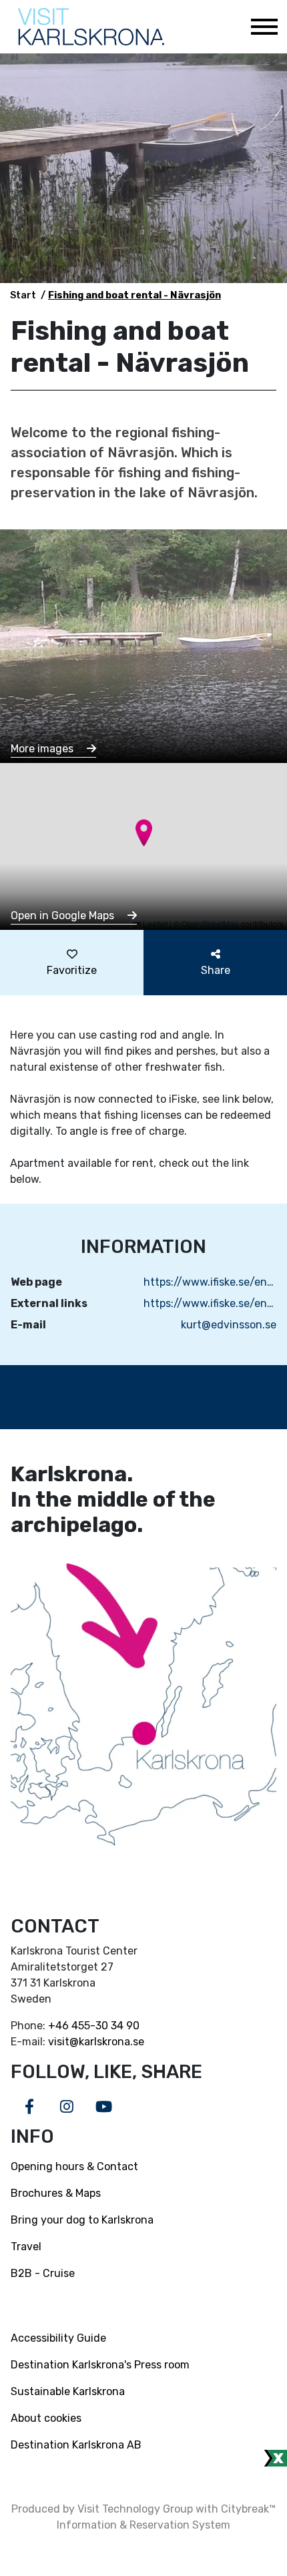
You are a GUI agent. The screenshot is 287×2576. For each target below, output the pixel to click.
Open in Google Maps (64, 916)
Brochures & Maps (56, 2193)
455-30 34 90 (105, 2026)
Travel (26, 2247)
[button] (144, 833)
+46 (60, 2026)
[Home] (91, 27)
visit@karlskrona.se (96, 2042)
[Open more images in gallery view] (143, 645)
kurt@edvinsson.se (229, 1325)
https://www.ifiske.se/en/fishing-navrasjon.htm (210, 1282)
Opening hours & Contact (74, 2166)
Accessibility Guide (58, 2338)
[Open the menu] (264, 27)
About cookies (46, 2418)
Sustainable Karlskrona (68, 2391)
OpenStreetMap (210, 924)
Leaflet (154, 924)
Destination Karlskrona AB (76, 2445)
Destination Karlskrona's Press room (100, 2365)
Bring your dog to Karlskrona (82, 2220)
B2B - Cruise (43, 2273)
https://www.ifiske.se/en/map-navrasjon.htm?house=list (210, 1303)
